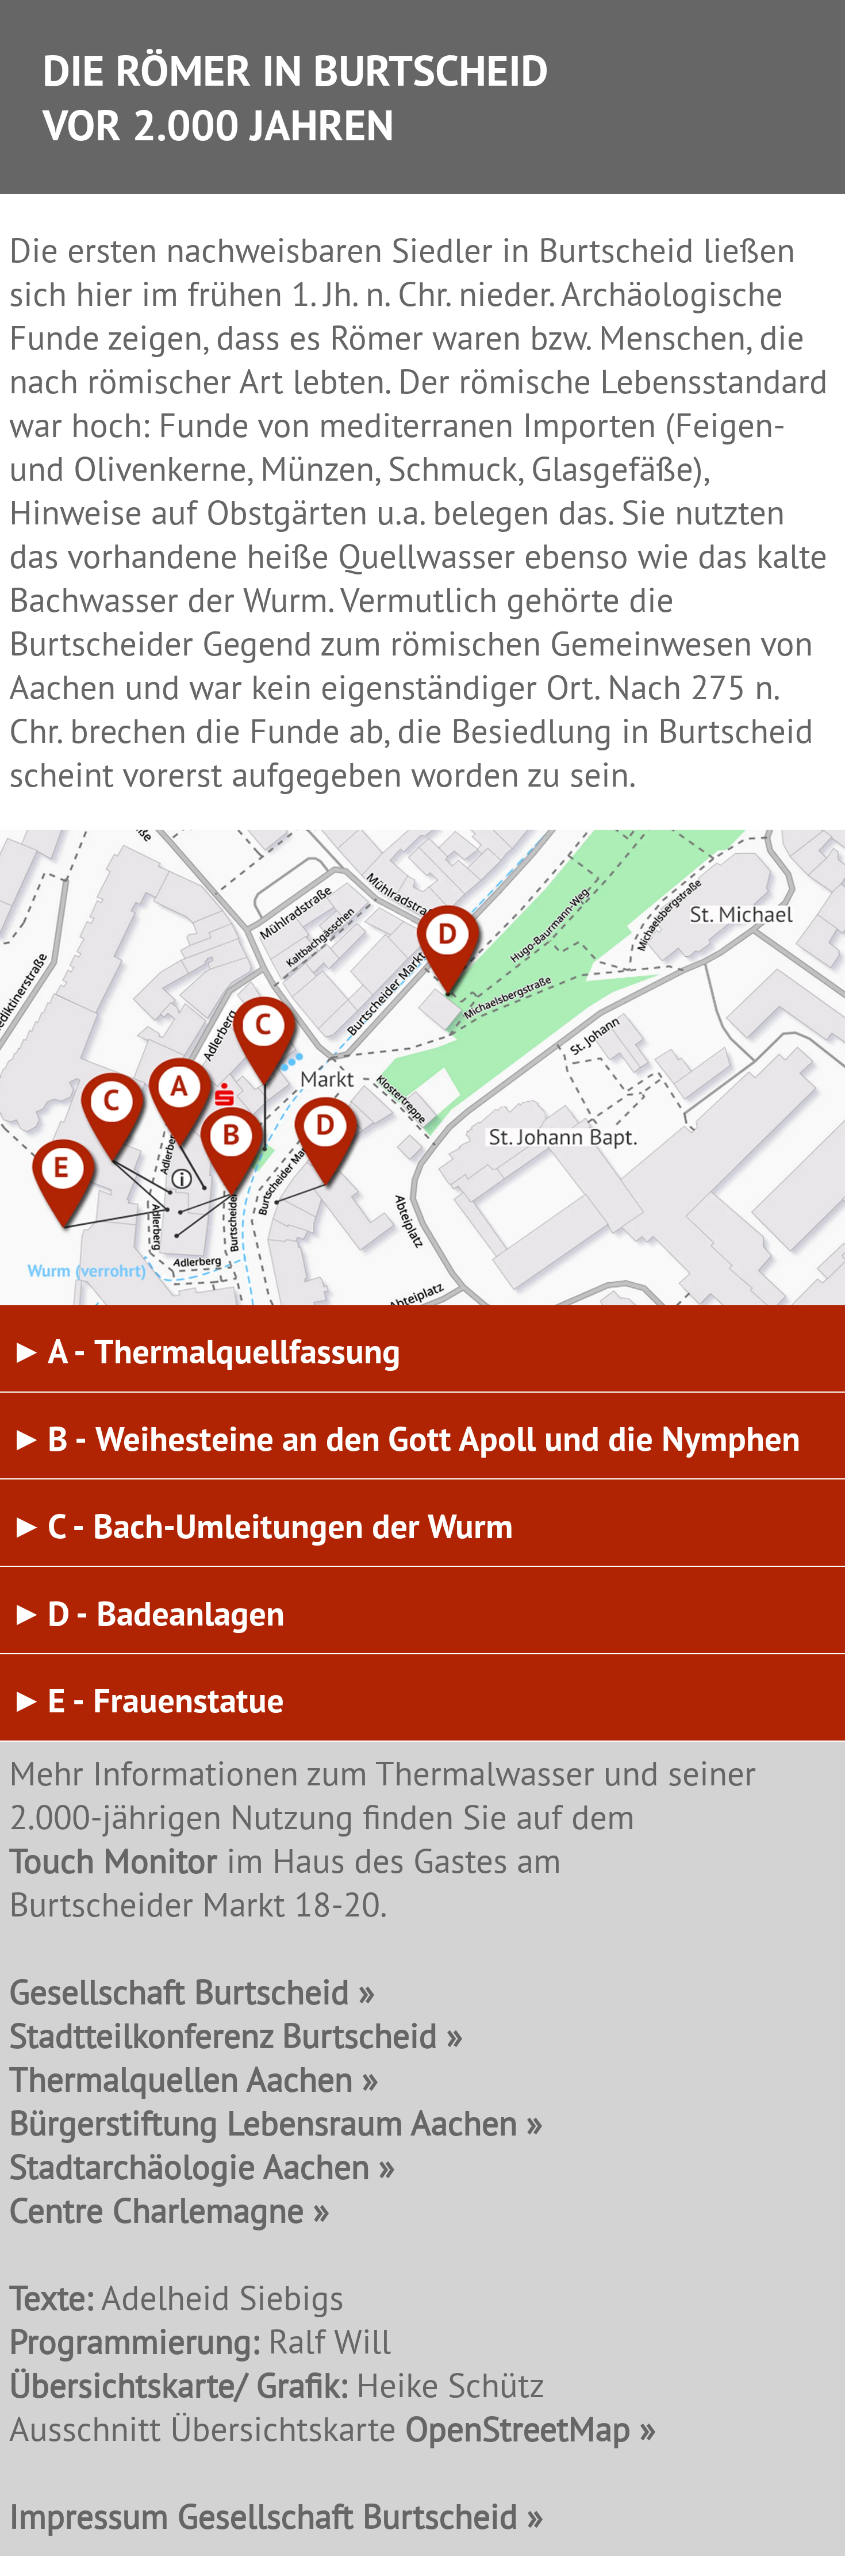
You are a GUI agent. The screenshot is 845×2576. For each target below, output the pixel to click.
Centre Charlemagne (157, 2210)
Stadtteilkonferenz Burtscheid (223, 2035)
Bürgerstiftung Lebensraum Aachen (263, 2122)
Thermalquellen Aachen (181, 2079)
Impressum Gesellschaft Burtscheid (264, 2516)
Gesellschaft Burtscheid (179, 1991)
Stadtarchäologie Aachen (189, 2166)
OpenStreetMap (518, 2428)
